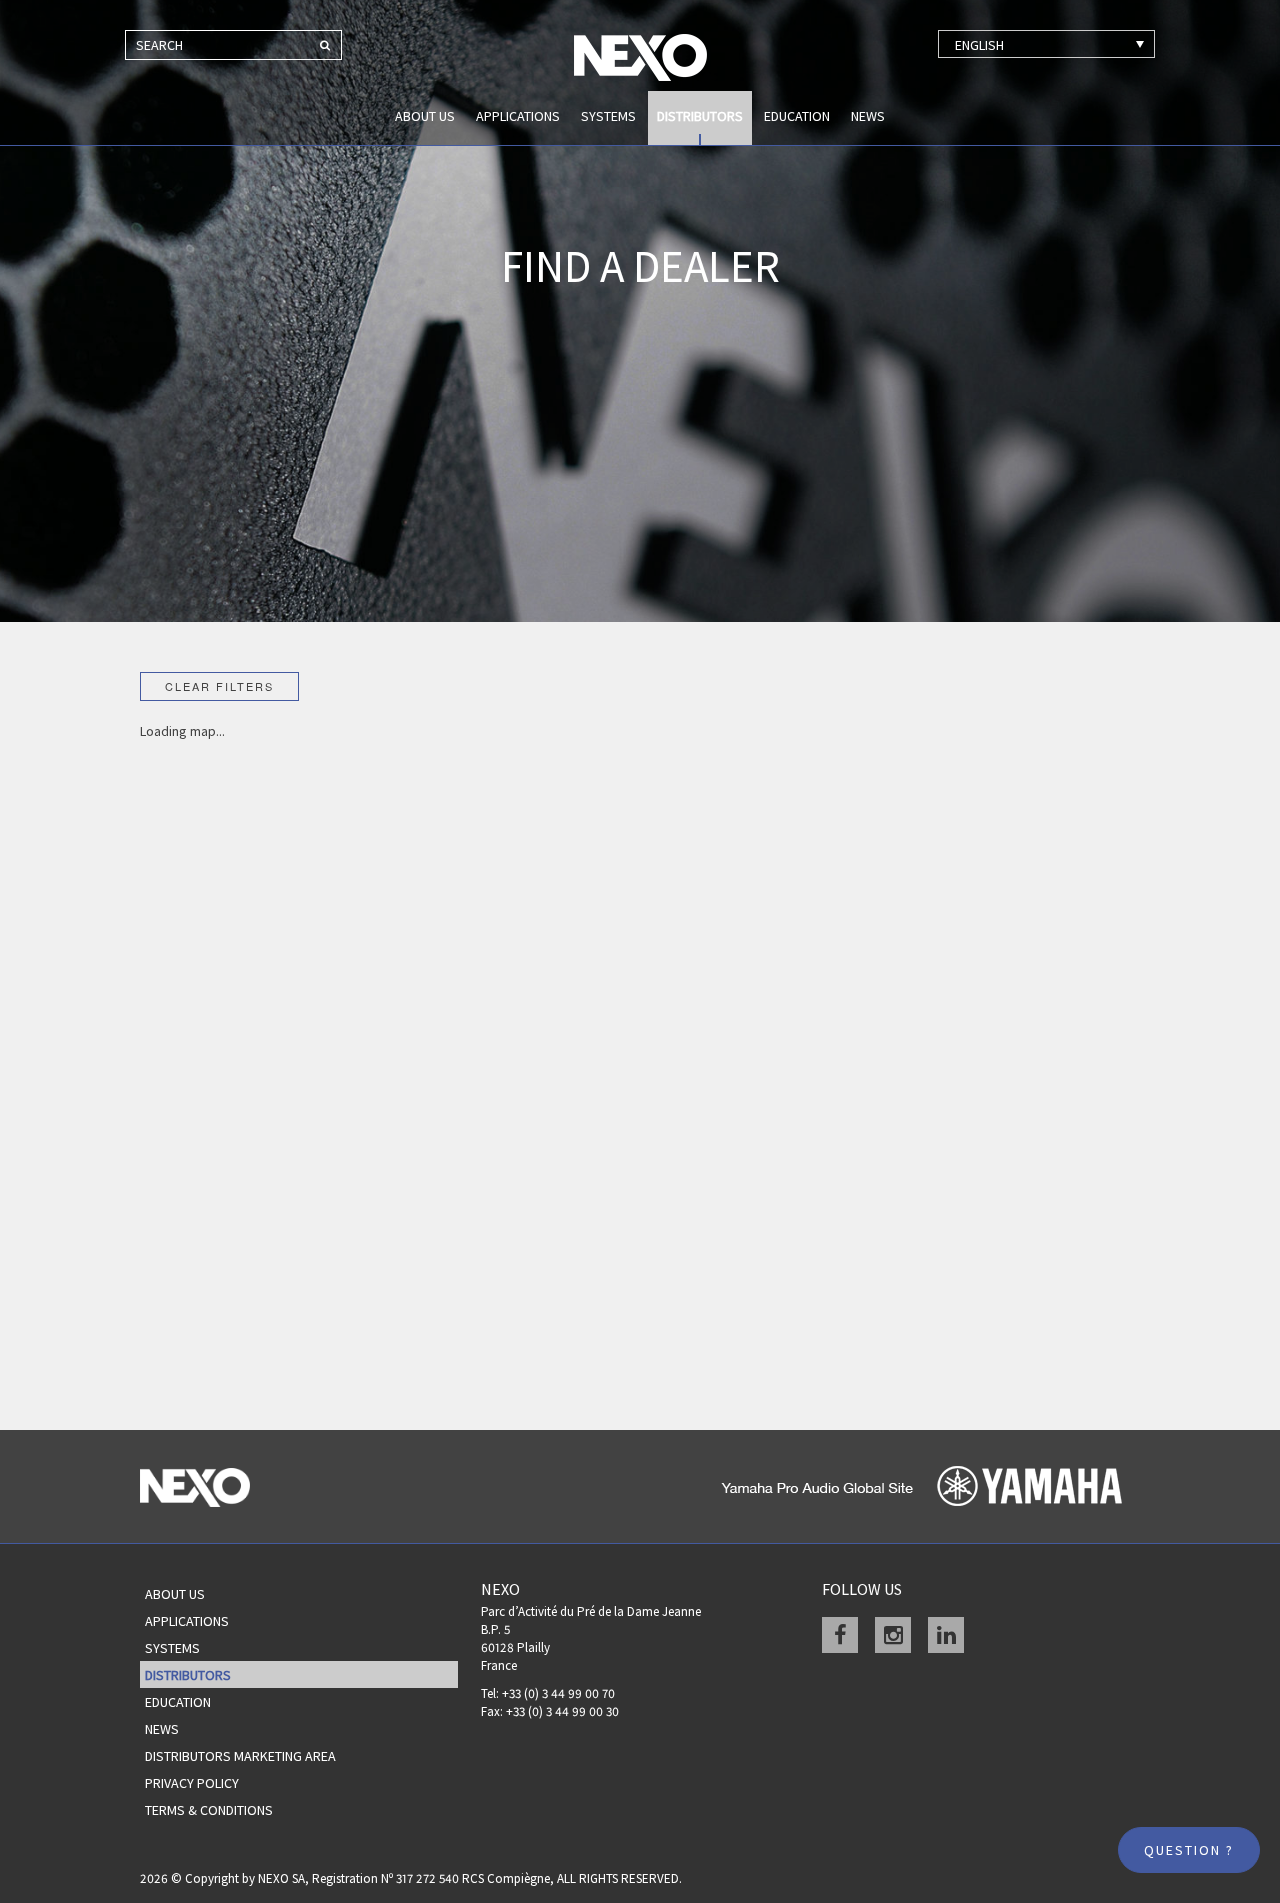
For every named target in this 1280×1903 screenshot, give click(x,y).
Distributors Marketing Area (240, 1756)
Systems (608, 116)
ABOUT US (425, 116)
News (868, 116)
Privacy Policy (192, 1783)
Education (797, 116)
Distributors (700, 116)
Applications (518, 116)
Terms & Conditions (209, 1810)
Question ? (1189, 1850)
